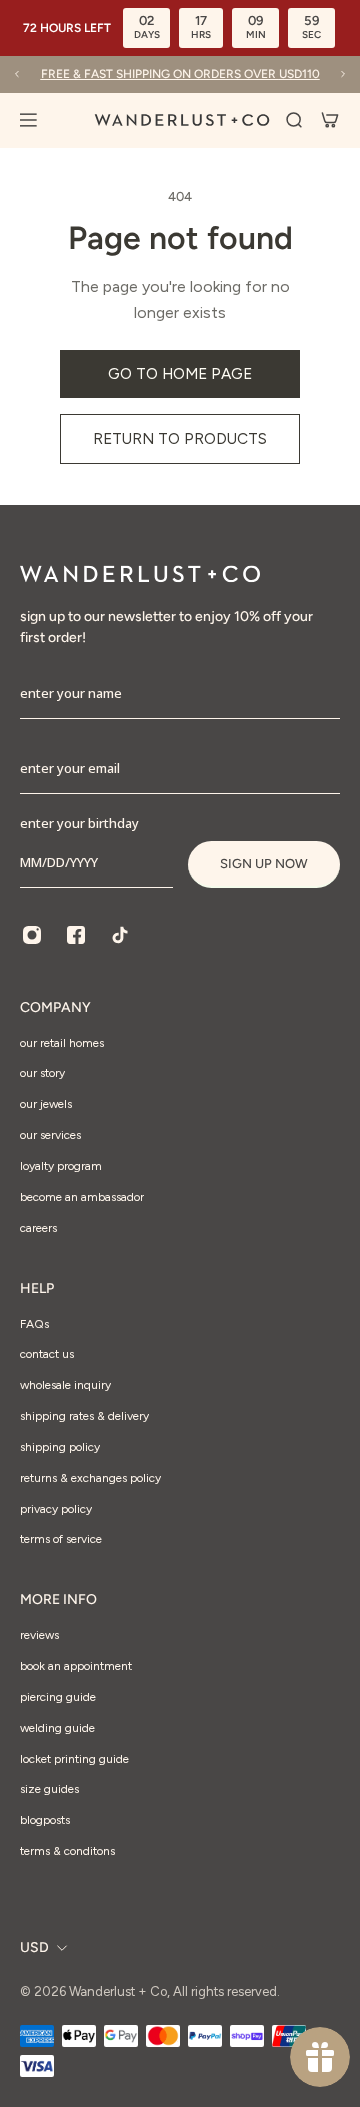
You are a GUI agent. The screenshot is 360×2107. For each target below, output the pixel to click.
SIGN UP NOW (264, 863)
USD (34, 1947)
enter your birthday (79, 823)
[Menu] (40, 120)
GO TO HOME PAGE (180, 373)
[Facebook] (76, 935)
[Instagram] (32, 935)
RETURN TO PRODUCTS (180, 438)
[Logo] (182, 120)
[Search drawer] (294, 120)
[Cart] (330, 120)
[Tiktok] (120, 935)
